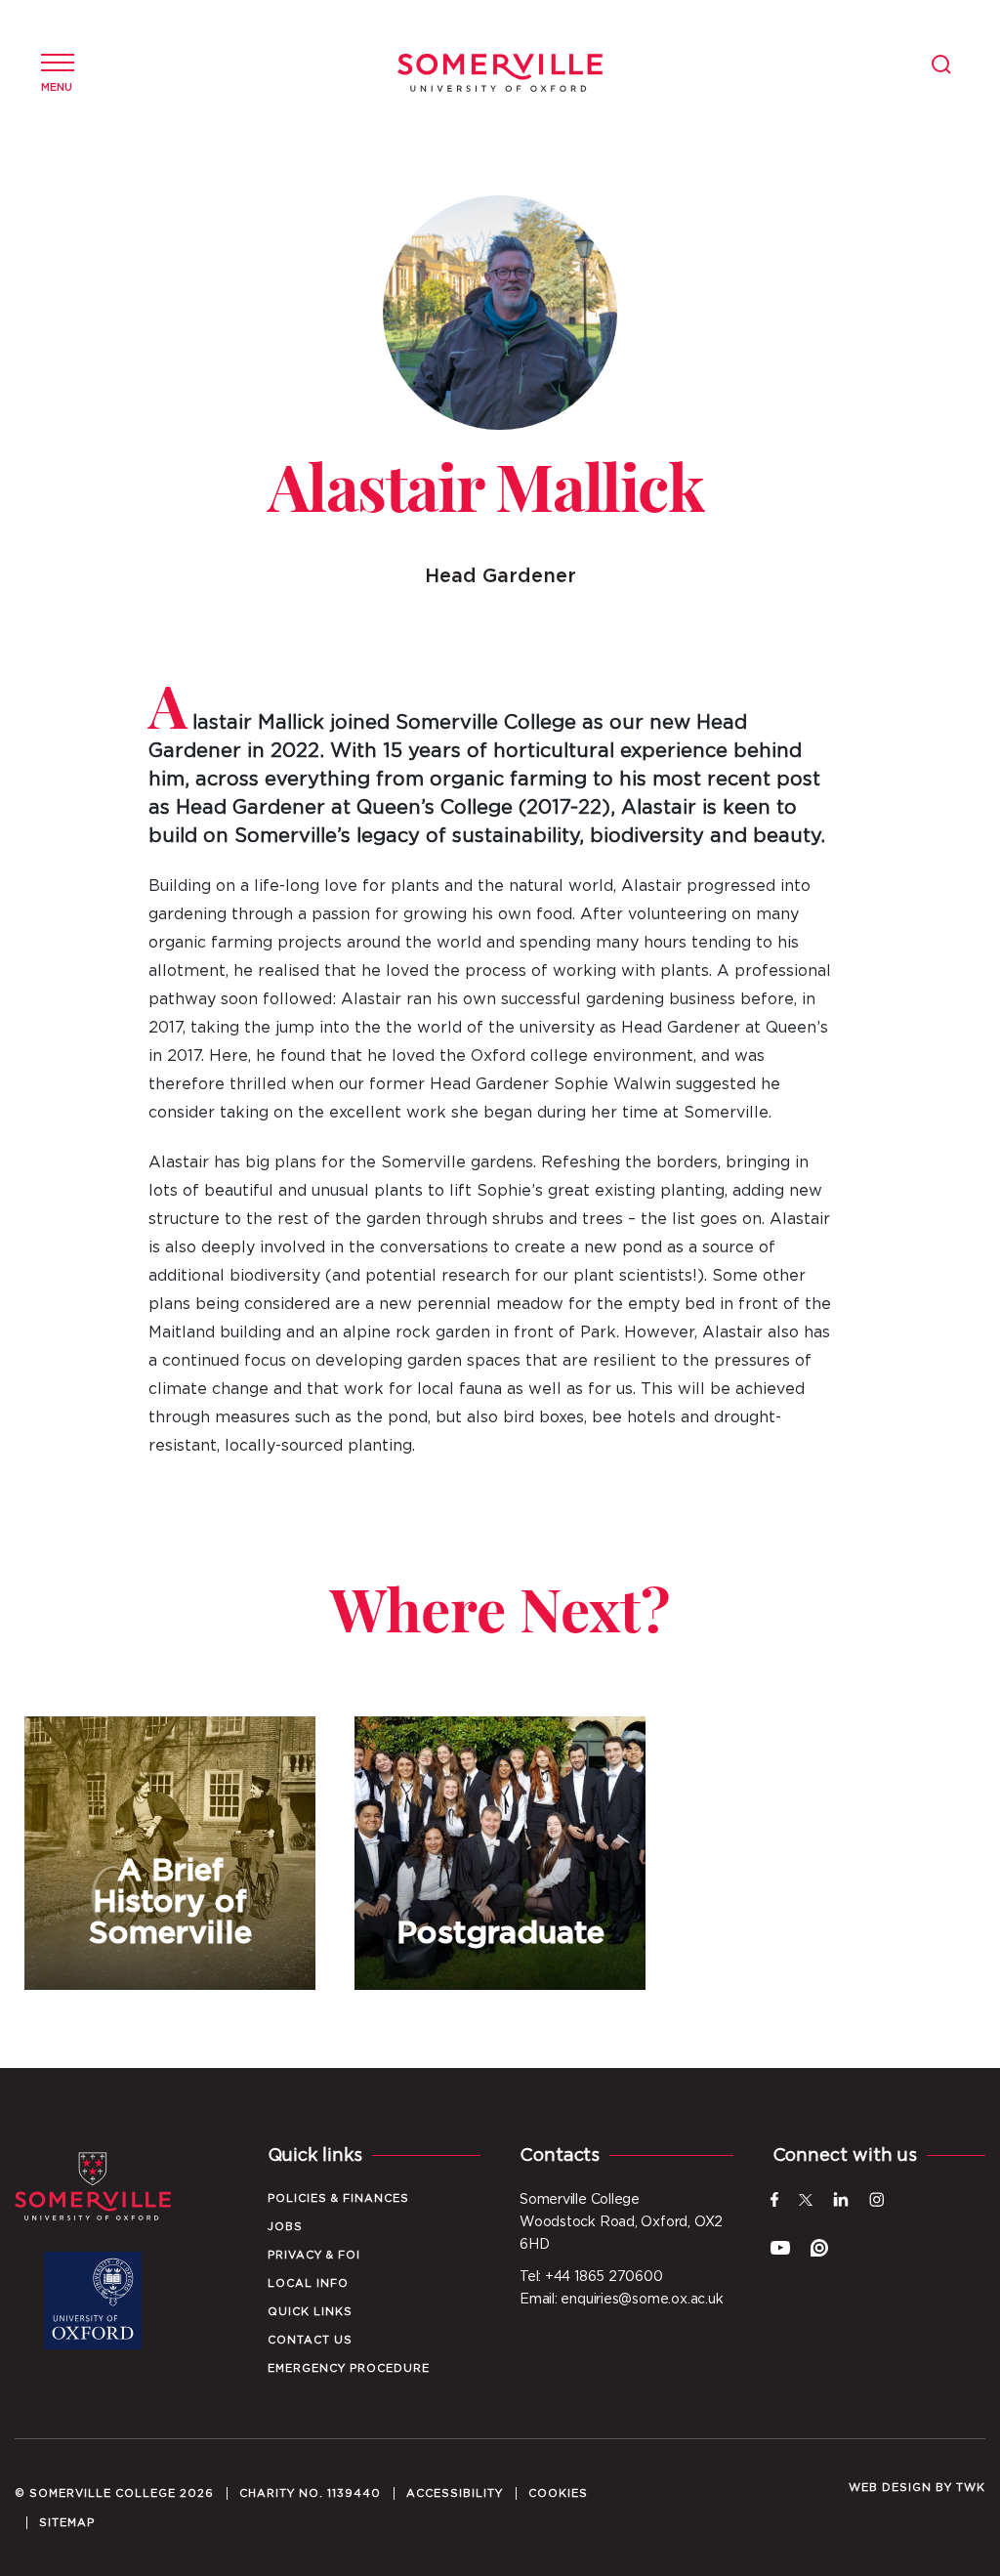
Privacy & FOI (314, 2255)
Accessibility (455, 2493)
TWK (971, 2488)
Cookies (558, 2493)
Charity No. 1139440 (310, 2493)
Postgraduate (500, 1853)
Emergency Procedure (349, 2368)
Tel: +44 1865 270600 (591, 2277)
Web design (890, 2488)
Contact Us (310, 2340)
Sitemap (67, 2523)
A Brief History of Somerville (170, 1853)
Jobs (285, 2227)
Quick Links (310, 2312)
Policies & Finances (338, 2198)
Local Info (308, 2283)
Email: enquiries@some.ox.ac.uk (621, 2300)
